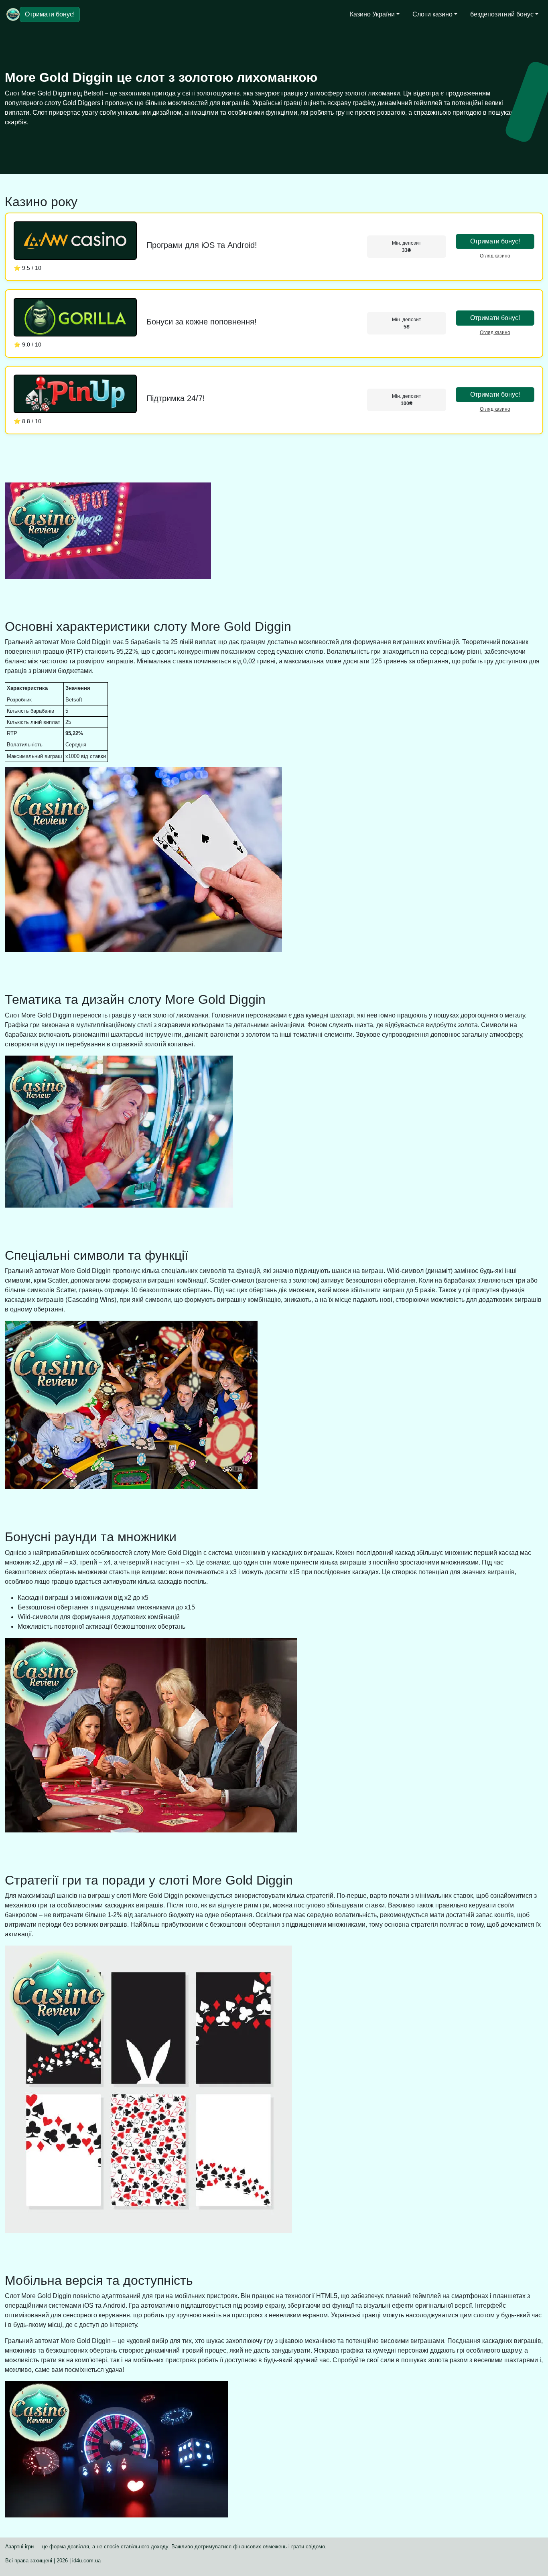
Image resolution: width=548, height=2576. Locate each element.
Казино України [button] (372, 14)
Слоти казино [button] (432, 14)
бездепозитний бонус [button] (502, 14)
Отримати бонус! (50, 14)
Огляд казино (495, 256)
